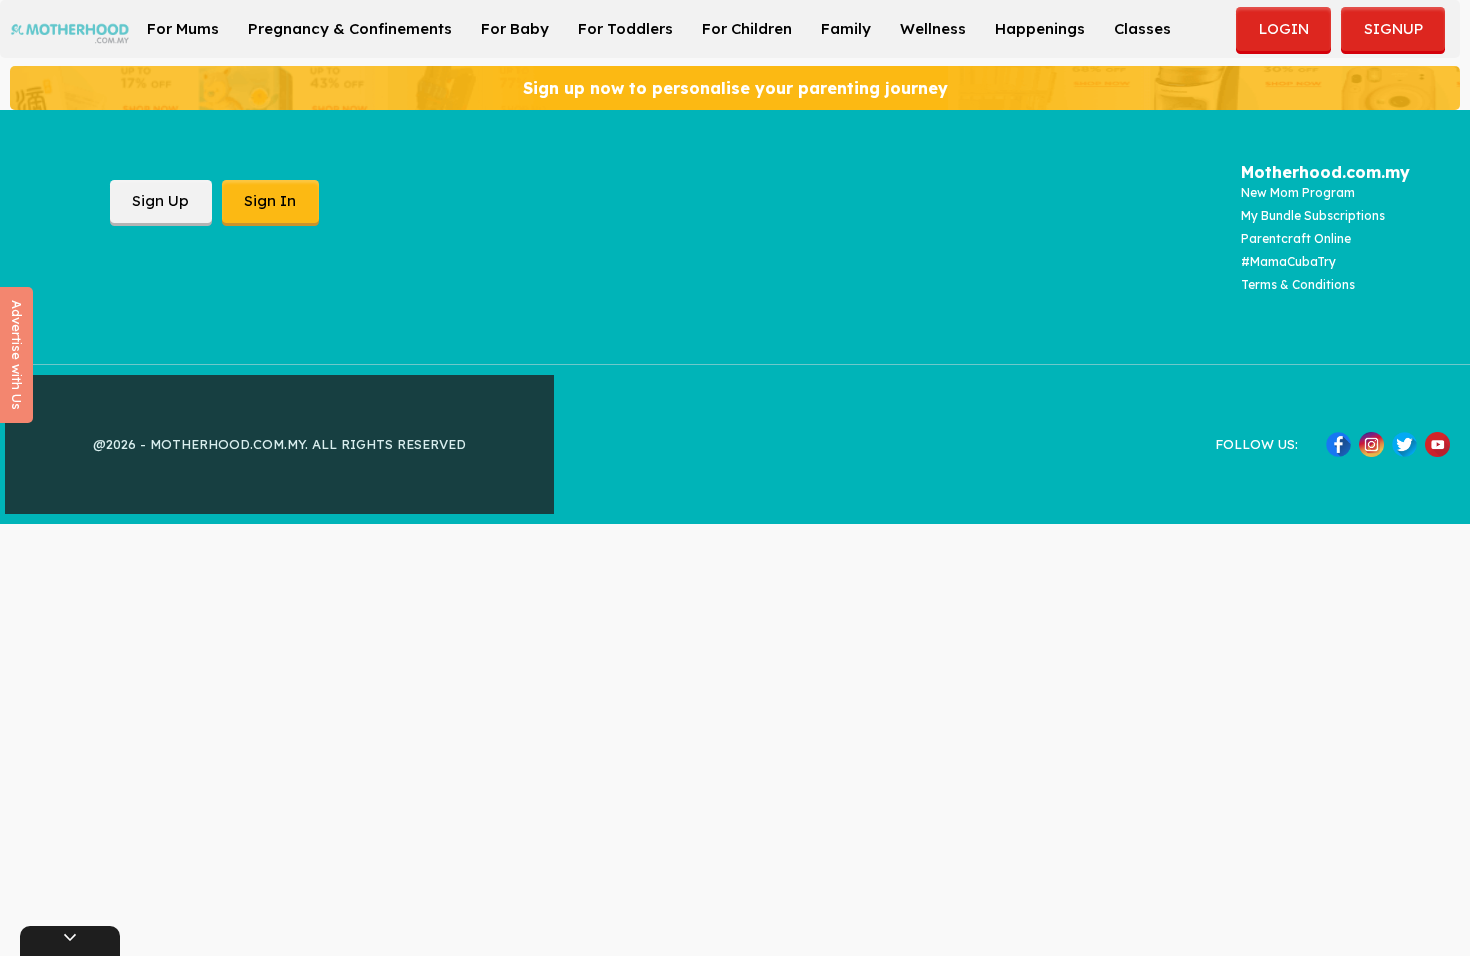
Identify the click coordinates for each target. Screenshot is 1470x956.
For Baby (515, 28)
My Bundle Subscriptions (1313, 215)
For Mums (183, 28)
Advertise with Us (17, 355)
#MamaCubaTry (1288, 261)
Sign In (270, 200)
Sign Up (160, 200)
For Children (747, 28)
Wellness (933, 28)
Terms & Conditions (1298, 284)
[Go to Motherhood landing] (70, 33)
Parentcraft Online (1296, 238)
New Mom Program (1298, 192)
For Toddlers (625, 28)
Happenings (1040, 28)
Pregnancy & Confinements (350, 28)
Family (846, 28)
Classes (1142, 28)
